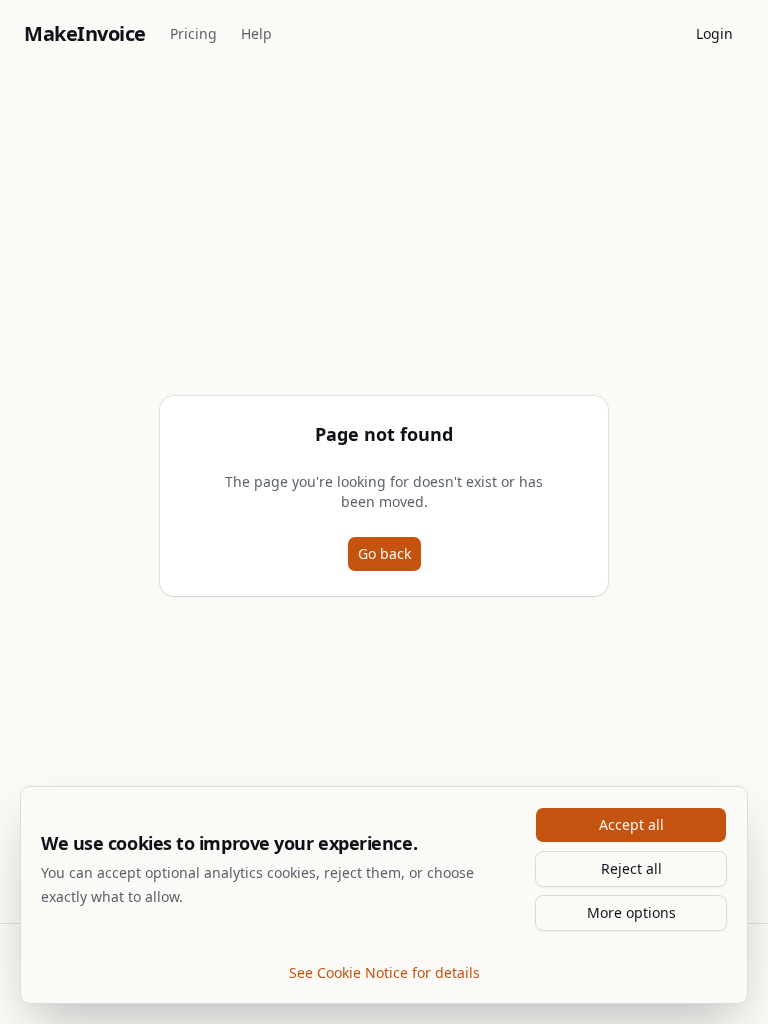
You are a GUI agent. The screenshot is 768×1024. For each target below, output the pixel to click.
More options (631, 912)
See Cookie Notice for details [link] (384, 972)
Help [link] (256, 33)
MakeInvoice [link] (85, 33)
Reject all (631, 868)
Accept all (631, 824)
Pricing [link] (193, 33)
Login (714, 33)
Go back (384, 553)
